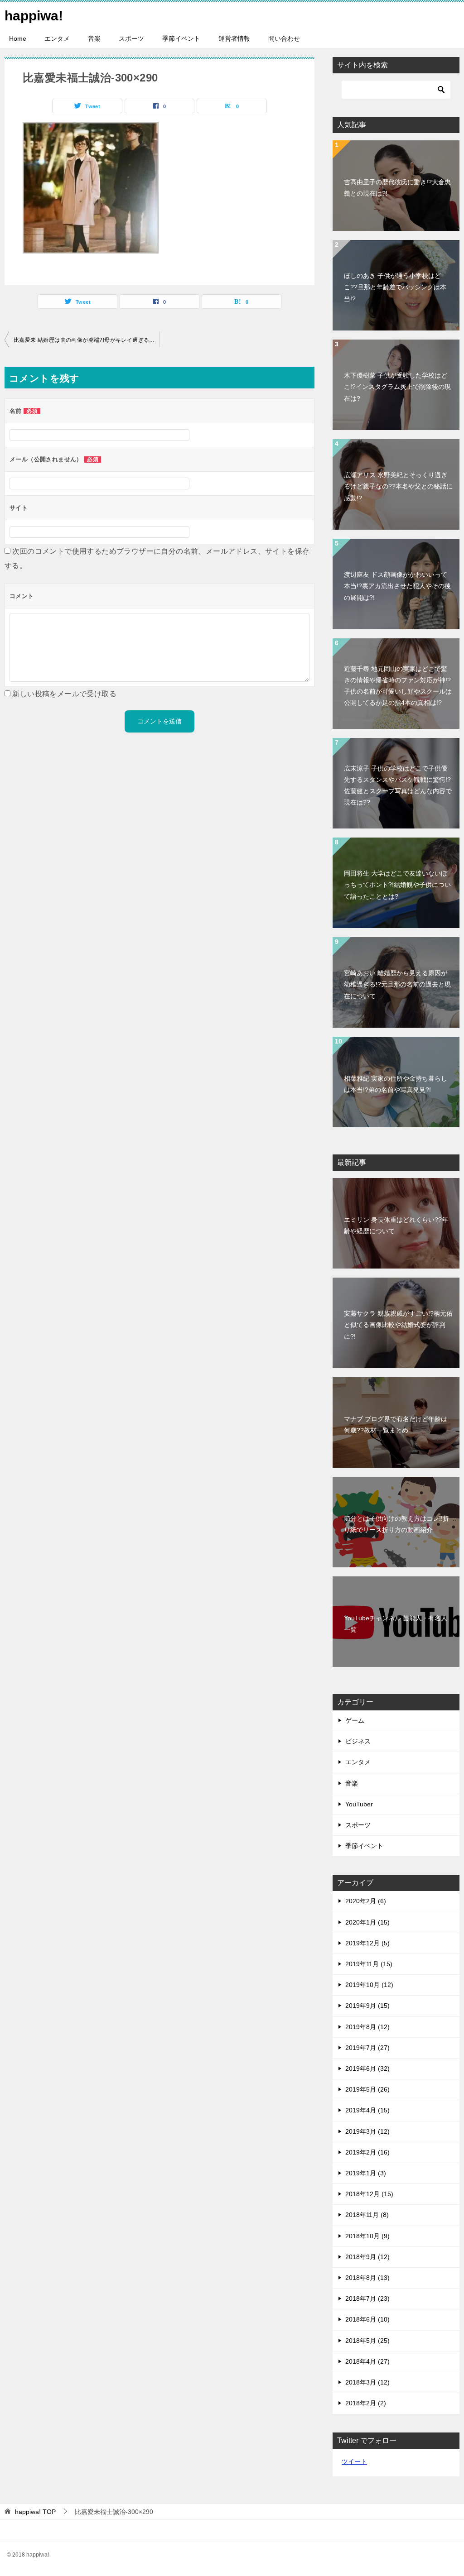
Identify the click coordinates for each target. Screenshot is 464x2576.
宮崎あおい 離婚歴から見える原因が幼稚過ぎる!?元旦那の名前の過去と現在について (397, 984)
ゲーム (355, 1720)
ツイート (354, 2461)
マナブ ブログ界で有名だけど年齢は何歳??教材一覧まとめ (396, 1424)
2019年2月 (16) (367, 2152)
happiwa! (34, 16)
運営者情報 (234, 38)
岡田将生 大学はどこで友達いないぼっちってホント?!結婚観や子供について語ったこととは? (397, 885)
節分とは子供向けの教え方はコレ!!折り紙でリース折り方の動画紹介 (396, 1524)
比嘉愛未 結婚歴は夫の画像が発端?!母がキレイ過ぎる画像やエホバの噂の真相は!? (87, 340)
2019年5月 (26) (367, 2089)
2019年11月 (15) (369, 1964)
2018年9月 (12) (367, 2257)
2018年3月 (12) (367, 2382)
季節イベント (181, 38)
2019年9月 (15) (367, 2006)
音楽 (94, 38)
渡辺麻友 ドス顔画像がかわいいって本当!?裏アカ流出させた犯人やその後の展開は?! (397, 586)
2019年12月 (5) (367, 1943)
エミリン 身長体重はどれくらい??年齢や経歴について (396, 1225)
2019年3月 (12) (367, 2131)
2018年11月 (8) (367, 2215)
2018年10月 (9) (367, 2236)
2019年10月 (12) (369, 1985)
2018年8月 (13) (367, 2278)
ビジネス (358, 1741)
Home (18, 38)
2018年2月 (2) (366, 2403)
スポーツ (131, 38)
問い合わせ (284, 38)
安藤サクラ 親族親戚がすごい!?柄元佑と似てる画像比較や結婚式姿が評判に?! (398, 1325)
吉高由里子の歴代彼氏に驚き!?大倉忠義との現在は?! (397, 188)
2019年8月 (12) (367, 2027)
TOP (35, 2512)
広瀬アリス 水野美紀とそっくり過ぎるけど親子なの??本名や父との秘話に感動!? (398, 486)
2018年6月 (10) (367, 2319)
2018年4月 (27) (367, 2361)
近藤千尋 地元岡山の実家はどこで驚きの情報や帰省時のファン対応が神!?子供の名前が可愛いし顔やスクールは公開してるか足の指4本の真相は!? (398, 686)
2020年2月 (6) (366, 1901)
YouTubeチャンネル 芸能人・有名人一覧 (396, 1624)
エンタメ (57, 38)
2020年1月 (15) (367, 1922)
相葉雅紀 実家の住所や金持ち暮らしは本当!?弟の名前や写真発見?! (396, 1084)
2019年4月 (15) (367, 2110)
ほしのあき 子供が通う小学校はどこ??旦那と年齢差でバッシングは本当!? (395, 287)
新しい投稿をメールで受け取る (64, 694)
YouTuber (359, 1804)
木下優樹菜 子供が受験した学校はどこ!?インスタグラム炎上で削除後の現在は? (397, 387)
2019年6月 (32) (367, 2068)
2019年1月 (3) (366, 2173)
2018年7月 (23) (367, 2298)
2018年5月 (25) (367, 2341)
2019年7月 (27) (367, 2048)
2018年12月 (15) (369, 2194)
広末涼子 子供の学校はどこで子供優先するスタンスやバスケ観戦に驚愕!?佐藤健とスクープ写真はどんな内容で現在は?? (398, 785)
